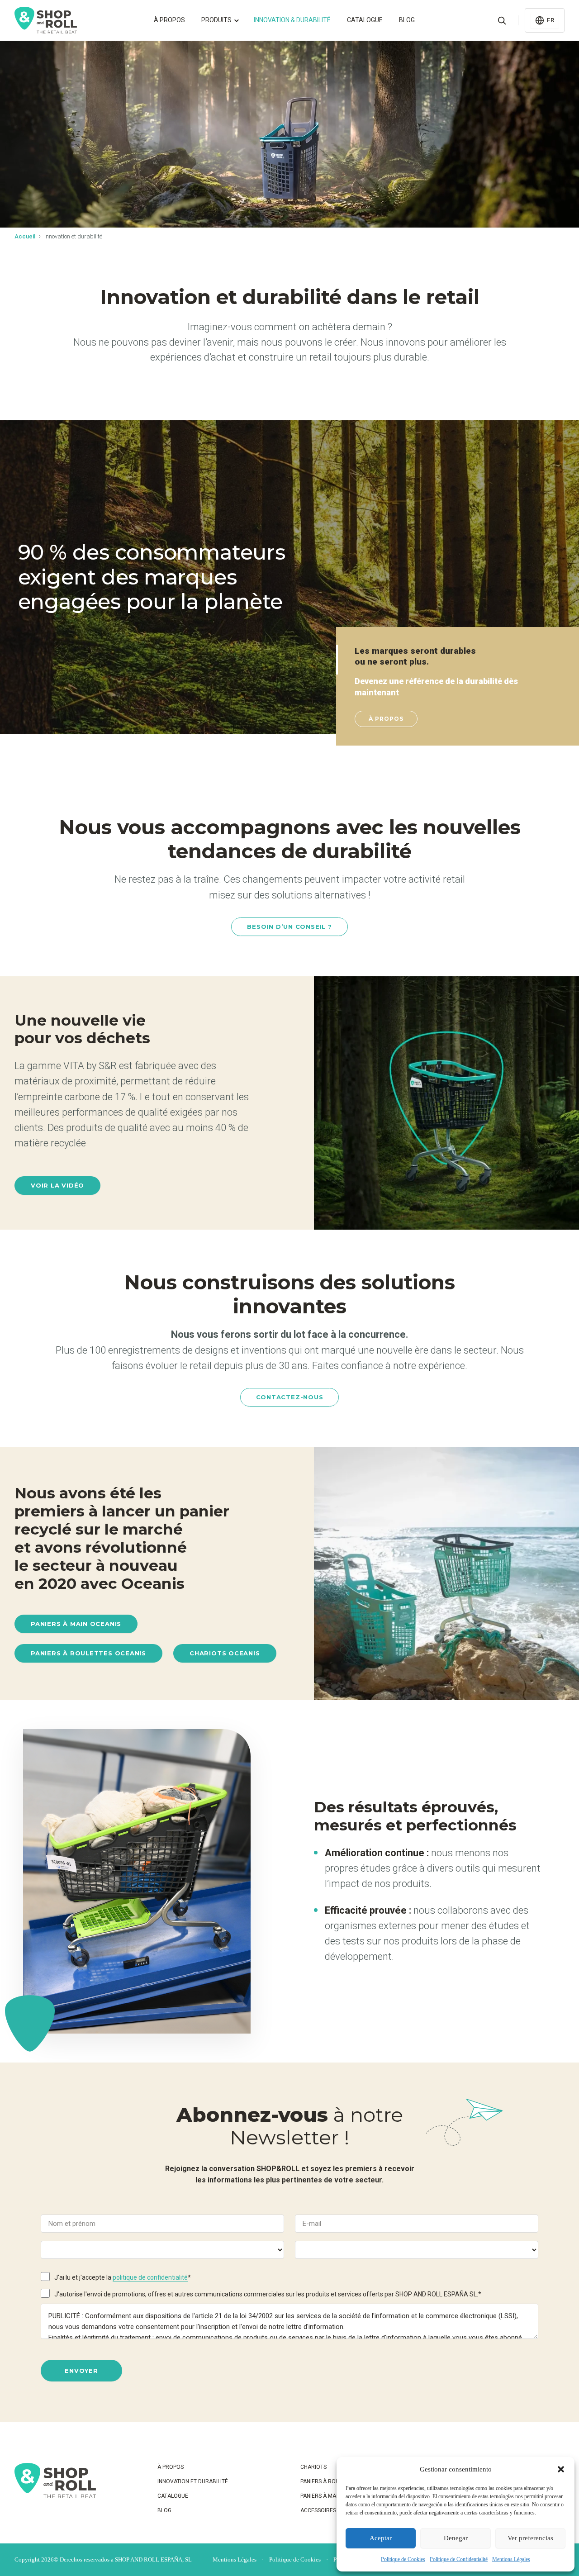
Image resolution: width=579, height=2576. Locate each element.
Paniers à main (321, 2496)
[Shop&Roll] (46, 20)
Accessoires (318, 2510)
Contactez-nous (290, 1397)
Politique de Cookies (403, 2559)
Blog (407, 20)
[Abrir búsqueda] (502, 20)
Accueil (25, 236)
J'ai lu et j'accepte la (123, 2277)
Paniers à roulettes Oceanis (88, 1653)
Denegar (456, 2538)
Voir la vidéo (57, 1185)
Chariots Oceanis (225, 1653)
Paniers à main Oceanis (76, 1624)
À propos (169, 20)
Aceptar (381, 2538)
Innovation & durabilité (292, 20)
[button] (561, 2469)
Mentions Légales (511, 2559)
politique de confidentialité (150, 2277)
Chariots (313, 2467)
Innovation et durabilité (193, 2481)
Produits (216, 20)
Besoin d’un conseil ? (289, 927)
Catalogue (365, 20)
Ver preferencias (530, 2538)
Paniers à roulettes (329, 2481)
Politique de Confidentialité (459, 2559)
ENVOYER (81, 2371)
